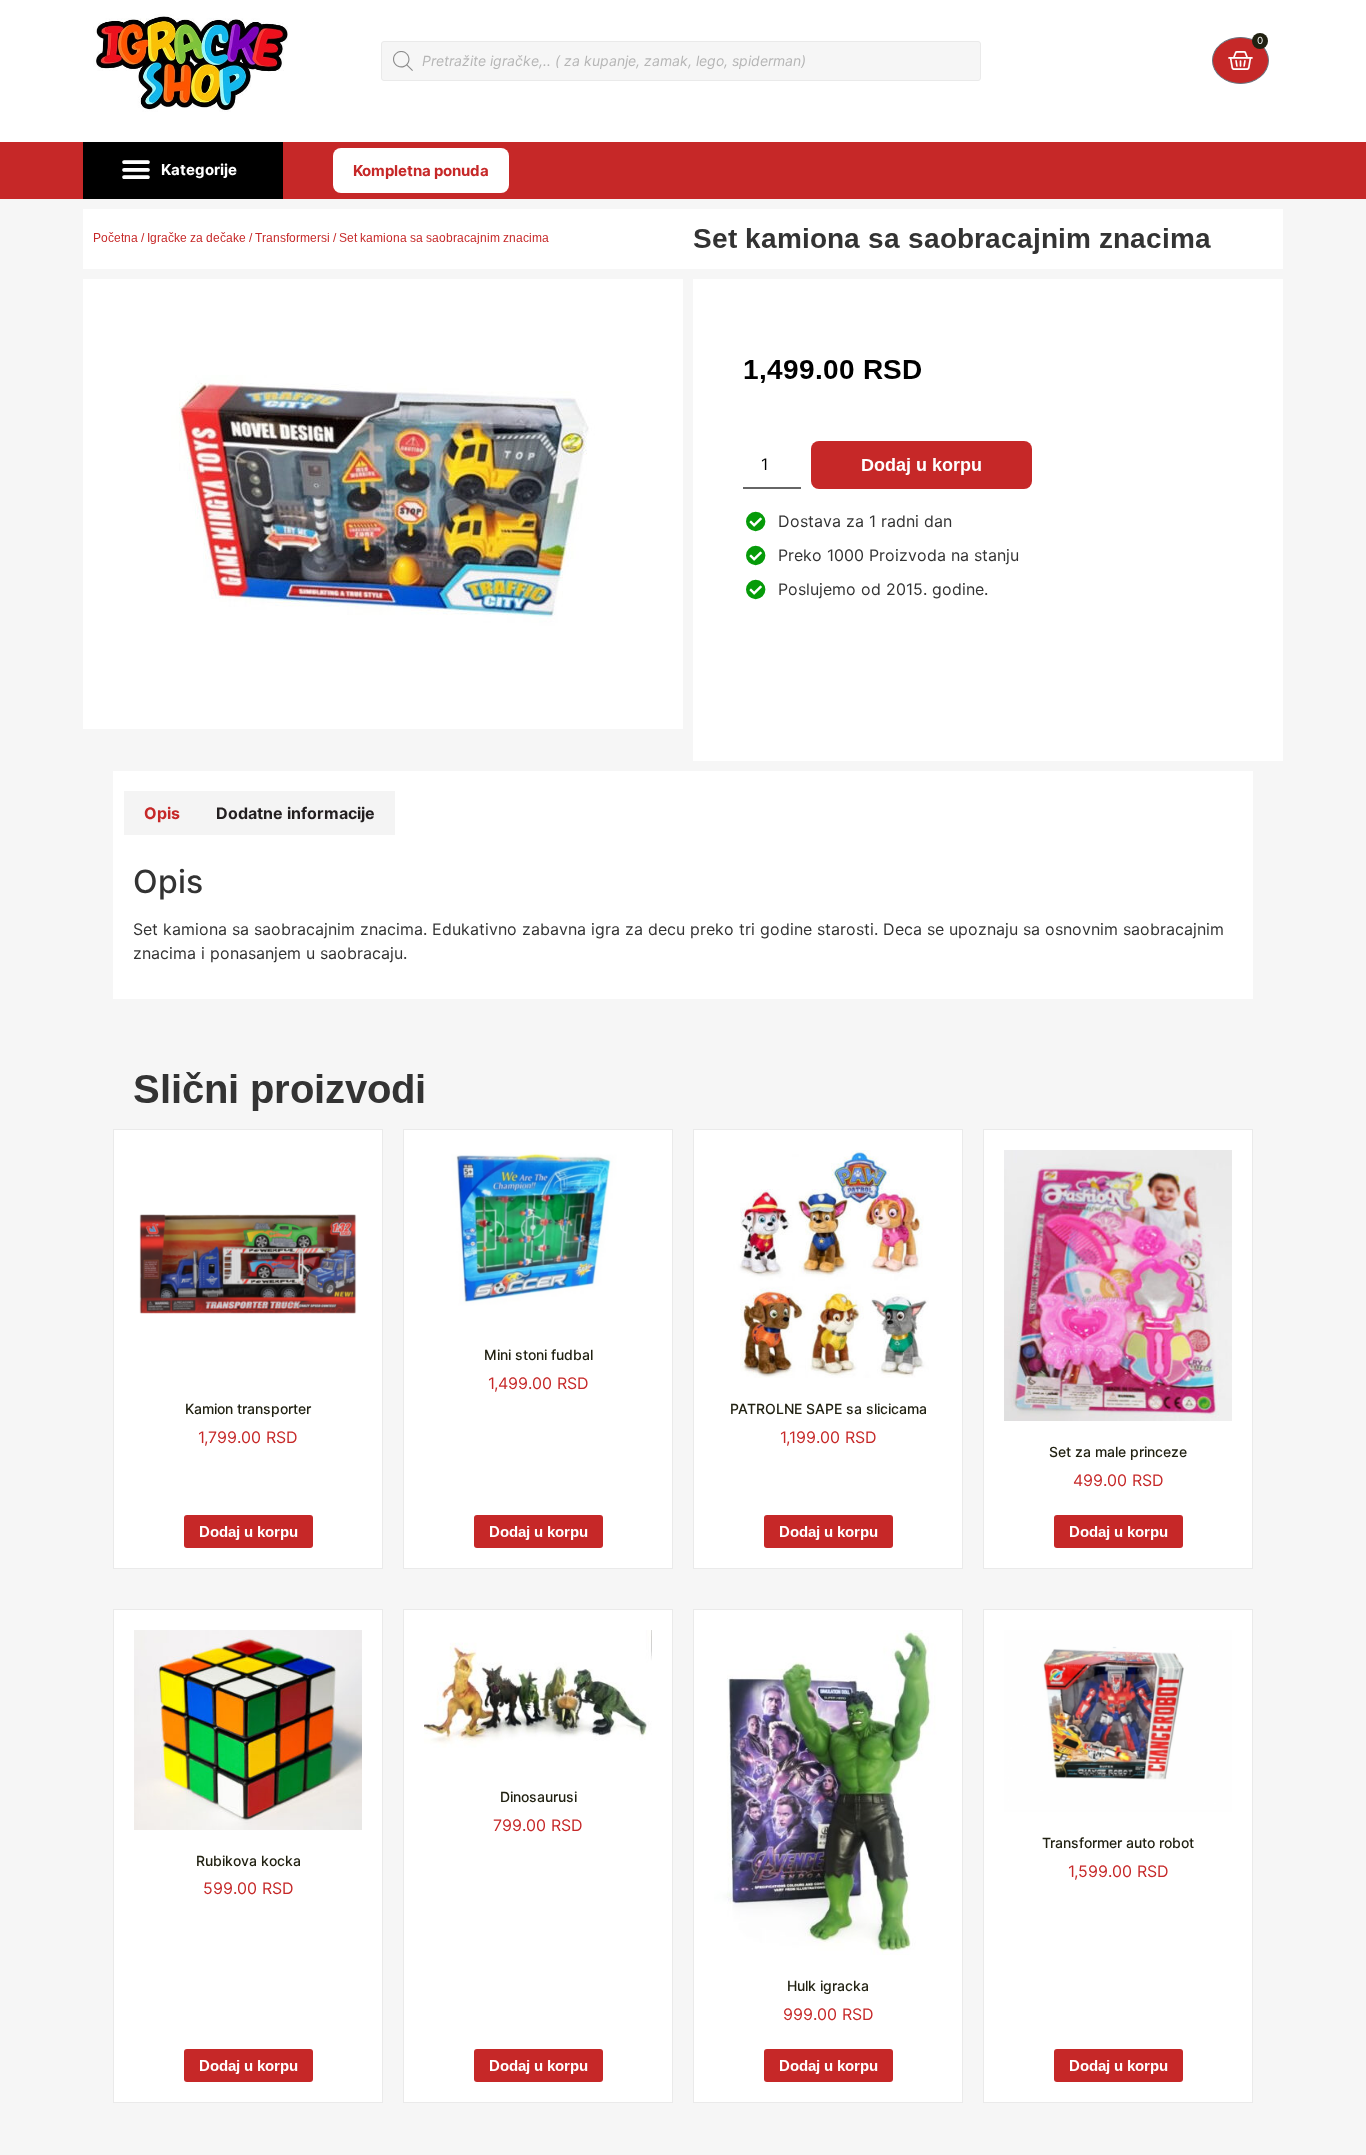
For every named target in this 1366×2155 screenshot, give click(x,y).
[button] (183, 171)
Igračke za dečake (196, 238)
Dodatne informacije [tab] (295, 813)
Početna (115, 238)
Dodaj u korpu (921, 465)
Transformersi (292, 238)
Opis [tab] (162, 813)
